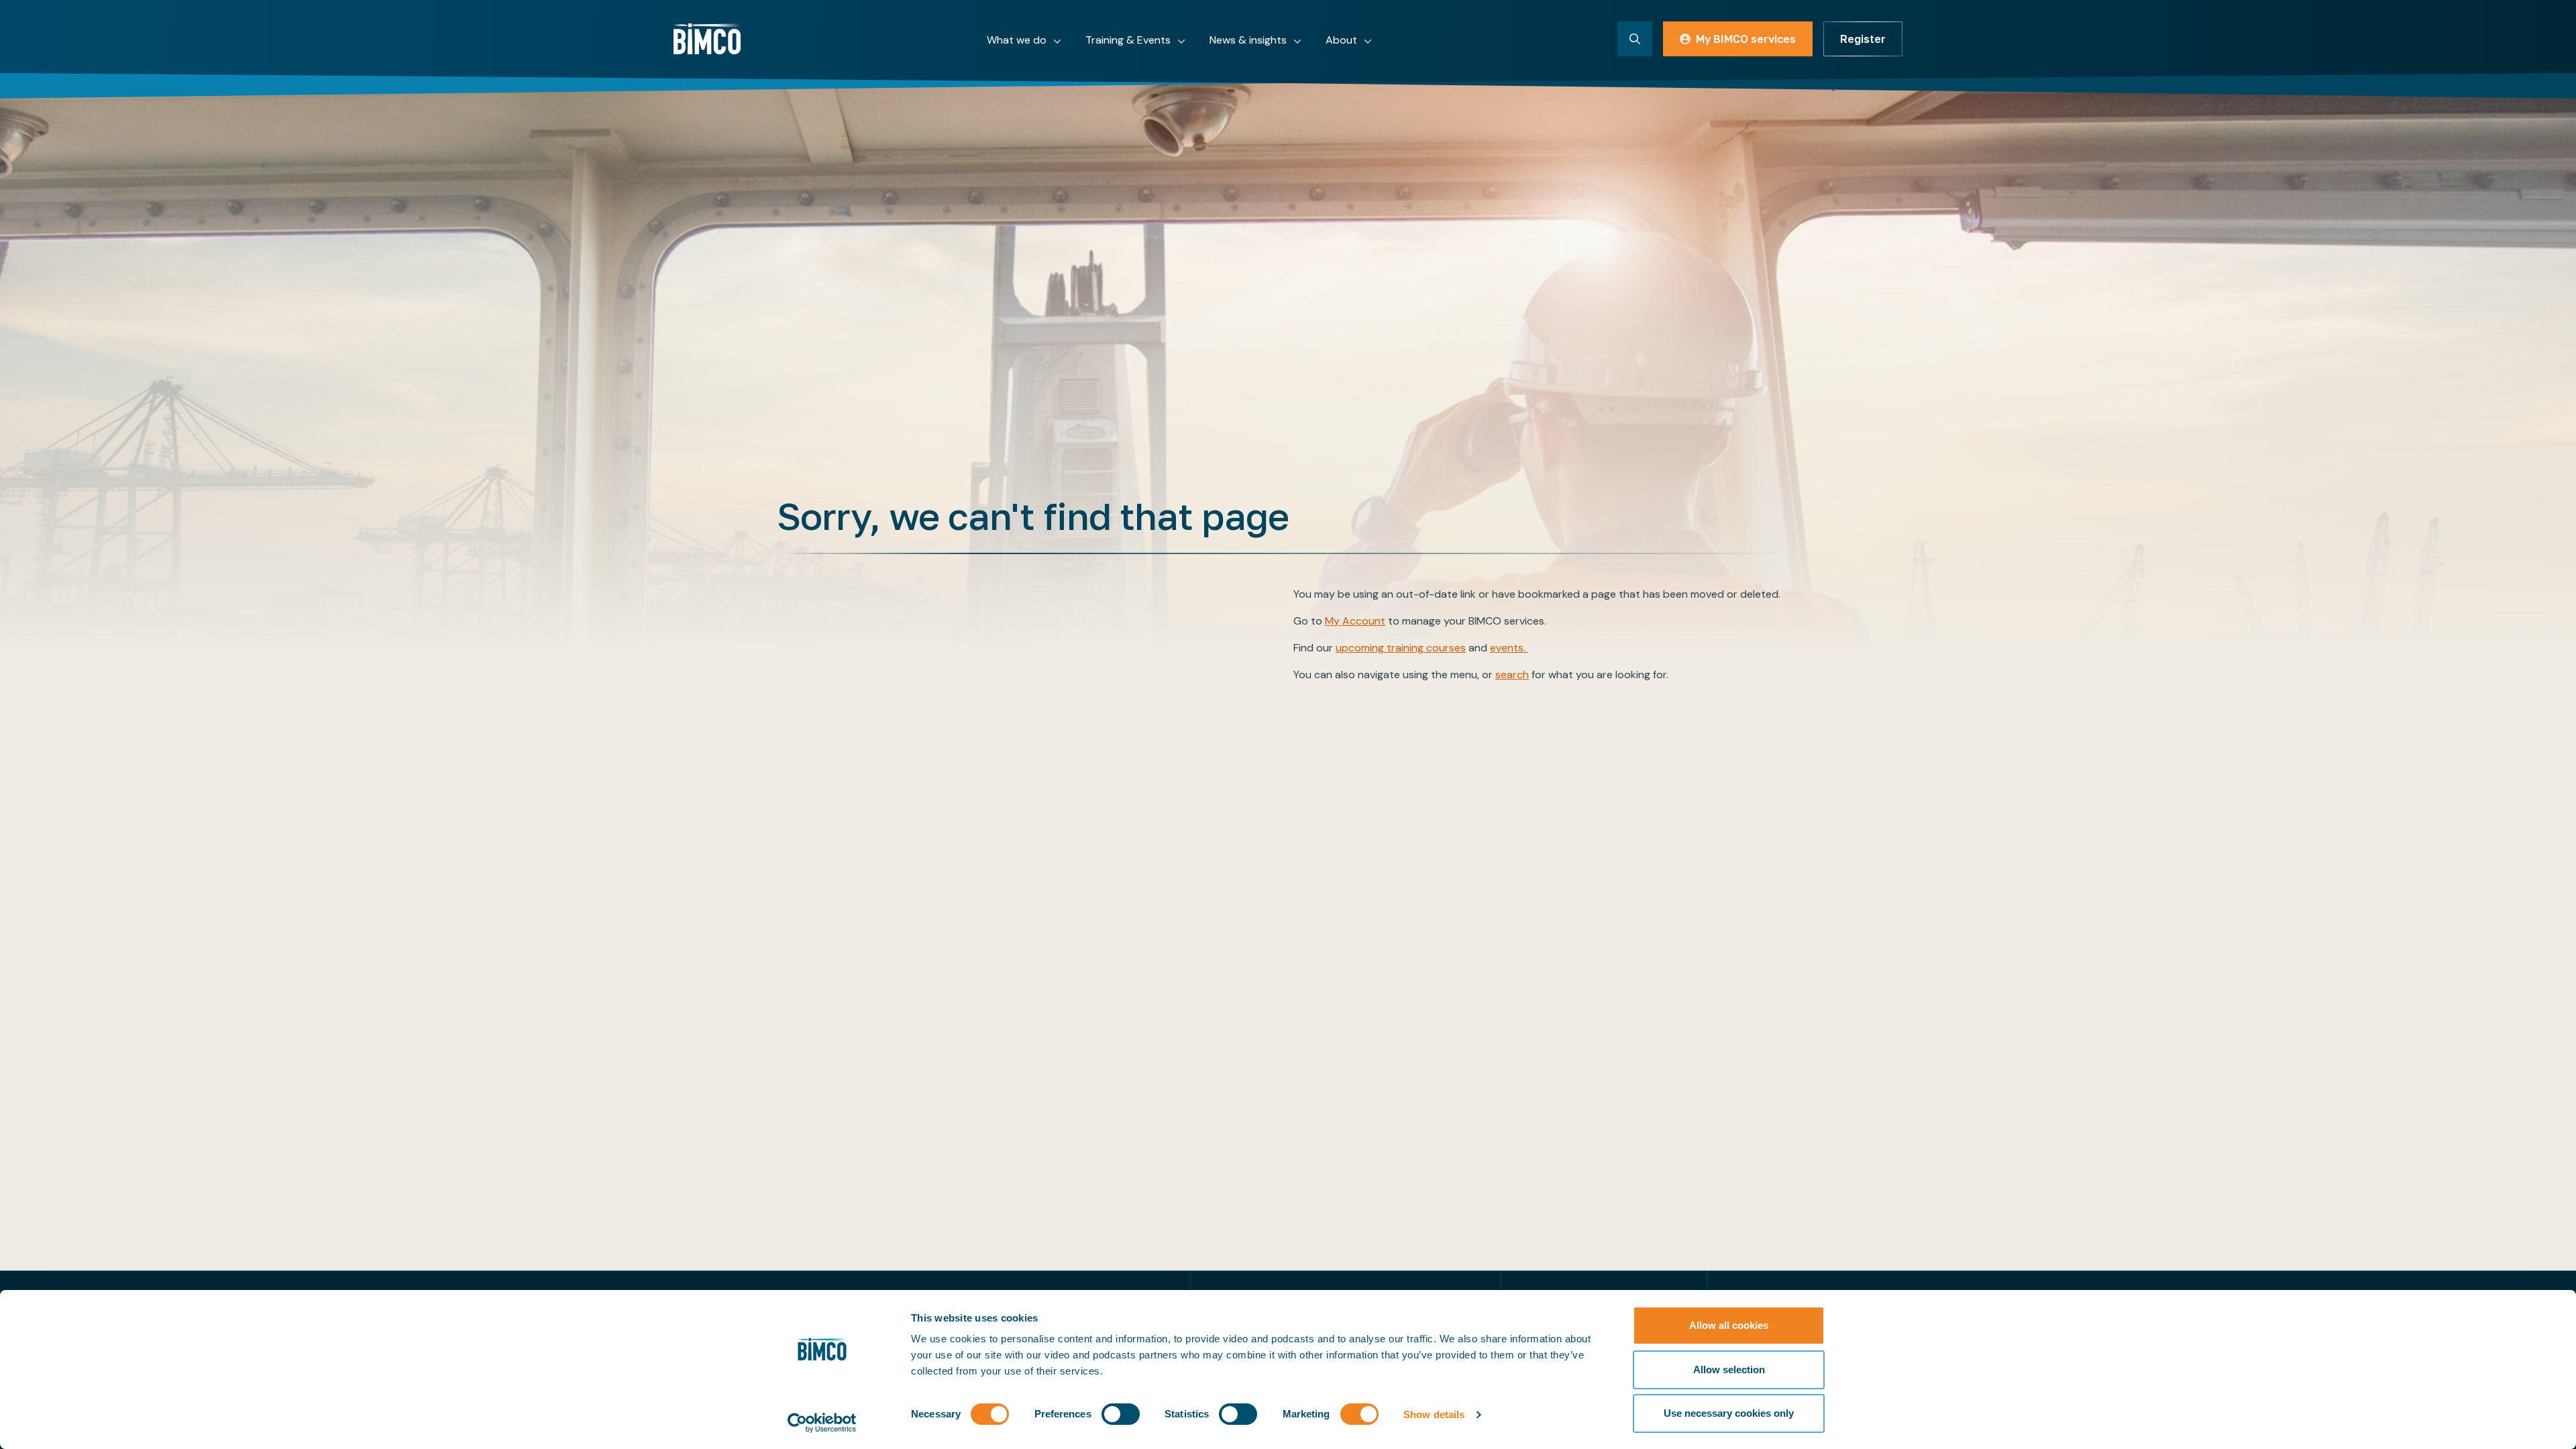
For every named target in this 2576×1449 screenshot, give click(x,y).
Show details (1434, 1414)
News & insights (1248, 40)
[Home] (707, 39)
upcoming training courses (1401, 648)
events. (1509, 648)
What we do (1017, 40)
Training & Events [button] (1128, 40)
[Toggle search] (1635, 39)
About (1341, 40)
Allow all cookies (1729, 1325)
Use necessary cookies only (1729, 1413)
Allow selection (1729, 1370)
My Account (1355, 621)
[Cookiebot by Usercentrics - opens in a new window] (822, 1423)
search (1512, 675)
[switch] (1121, 1414)
